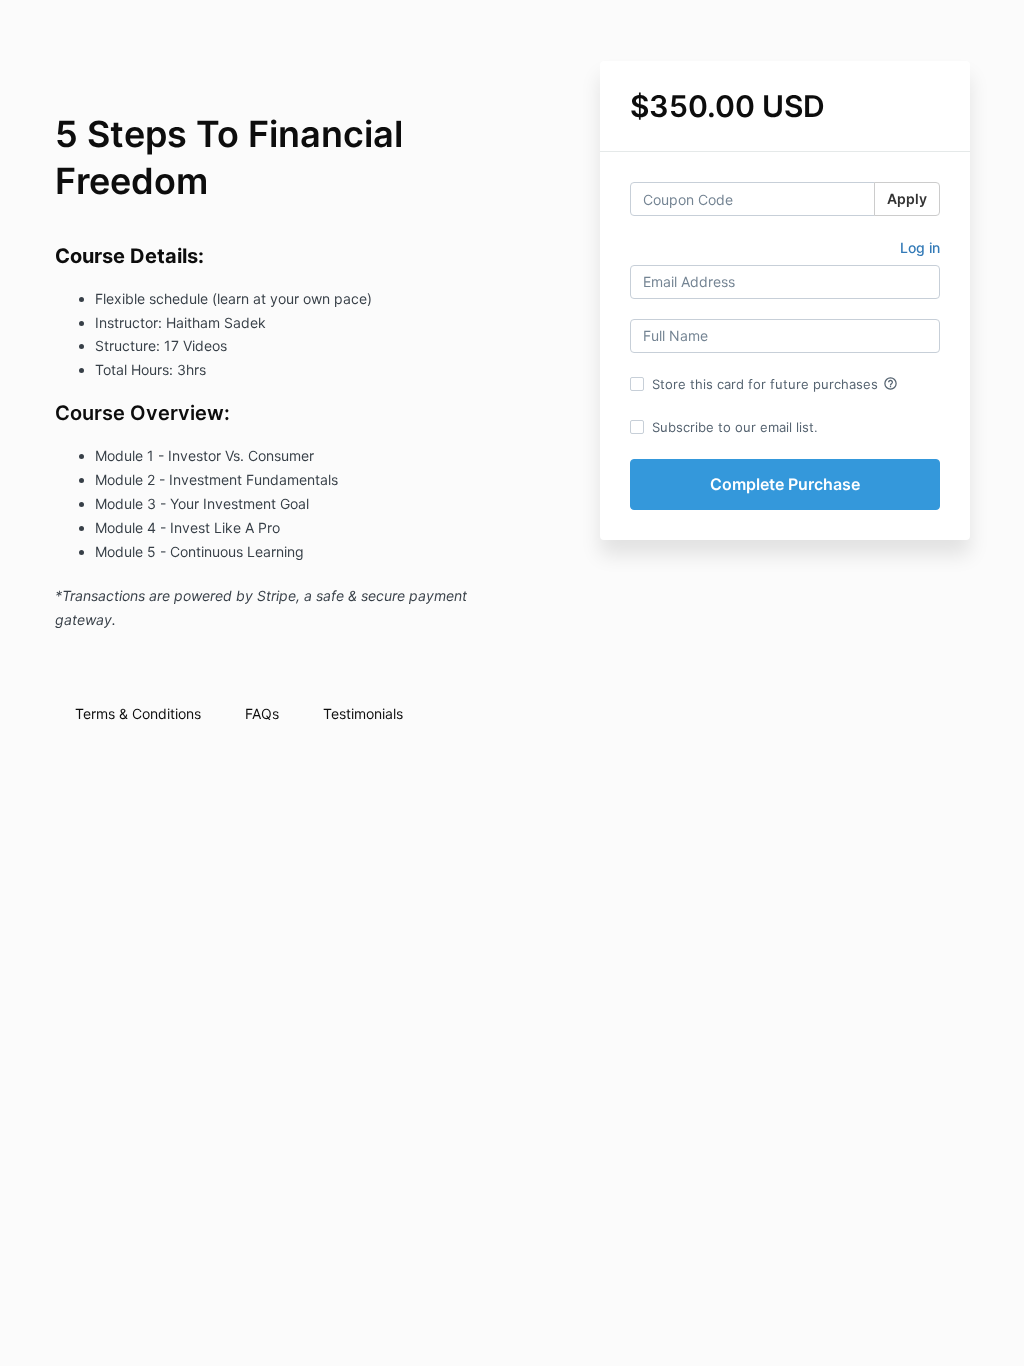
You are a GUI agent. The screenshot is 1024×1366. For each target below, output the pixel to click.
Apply (907, 198)
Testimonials (363, 713)
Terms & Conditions (138, 713)
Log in (920, 247)
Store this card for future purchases (775, 384)
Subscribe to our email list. (735, 427)
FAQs (262, 713)
